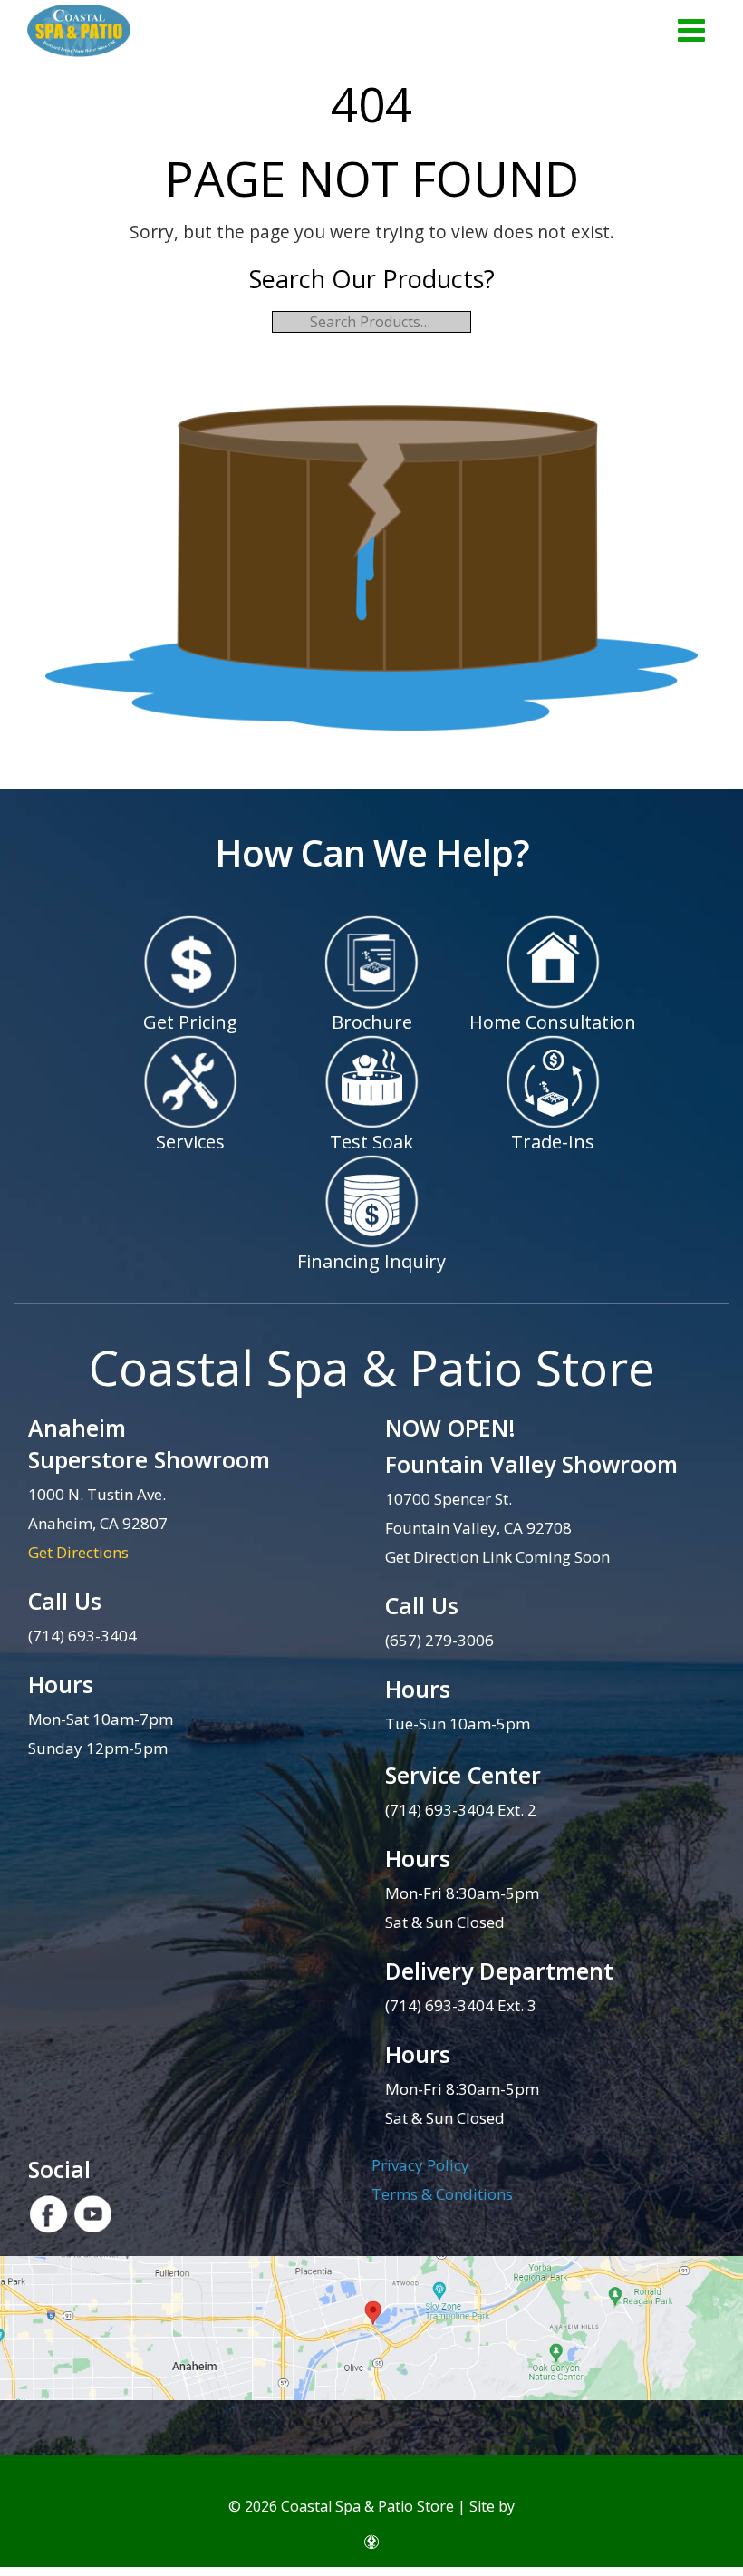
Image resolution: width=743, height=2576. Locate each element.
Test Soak (371, 1142)
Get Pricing (190, 1022)
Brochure (372, 1022)
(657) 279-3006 (439, 1640)
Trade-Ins (553, 1142)
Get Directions (78, 1552)
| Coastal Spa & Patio (79, 32)
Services (190, 1142)
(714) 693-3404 (82, 1636)
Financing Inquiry (371, 1261)
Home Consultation (553, 1022)
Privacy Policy (420, 2165)
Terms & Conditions (442, 2194)
